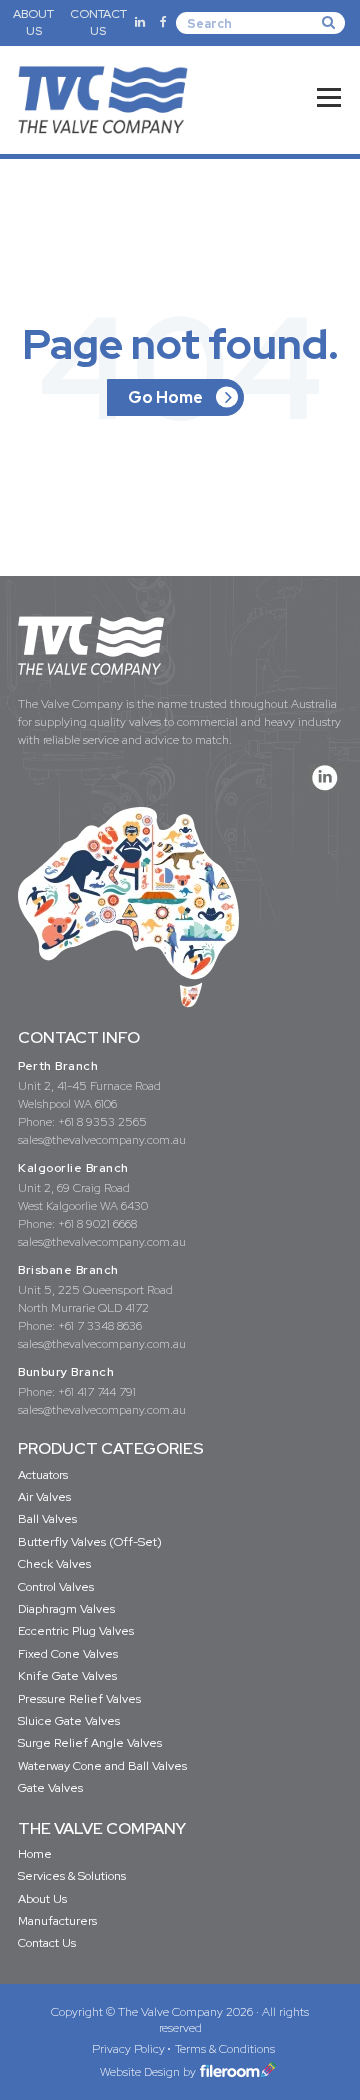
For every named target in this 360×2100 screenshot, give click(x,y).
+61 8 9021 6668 (97, 1224)
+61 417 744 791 (97, 1392)
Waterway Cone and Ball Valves (102, 1766)
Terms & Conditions (225, 2049)
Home (35, 1854)
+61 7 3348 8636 (100, 1326)
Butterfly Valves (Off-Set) (90, 1542)
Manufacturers (57, 1921)
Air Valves (44, 1497)
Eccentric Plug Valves (76, 1631)
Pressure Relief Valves (79, 1699)
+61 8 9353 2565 (102, 1122)
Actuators (43, 1475)
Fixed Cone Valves (68, 1654)
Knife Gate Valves (67, 1676)
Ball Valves (47, 1519)
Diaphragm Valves (66, 1609)
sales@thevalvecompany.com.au (102, 1140)
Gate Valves (50, 1788)
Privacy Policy (128, 2049)
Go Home (165, 397)
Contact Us (47, 1943)
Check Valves (54, 1564)
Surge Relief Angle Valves (90, 1743)
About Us (42, 1899)
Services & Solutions (72, 1876)
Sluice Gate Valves (69, 1721)
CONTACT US (98, 22)
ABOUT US (33, 22)
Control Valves (56, 1587)
